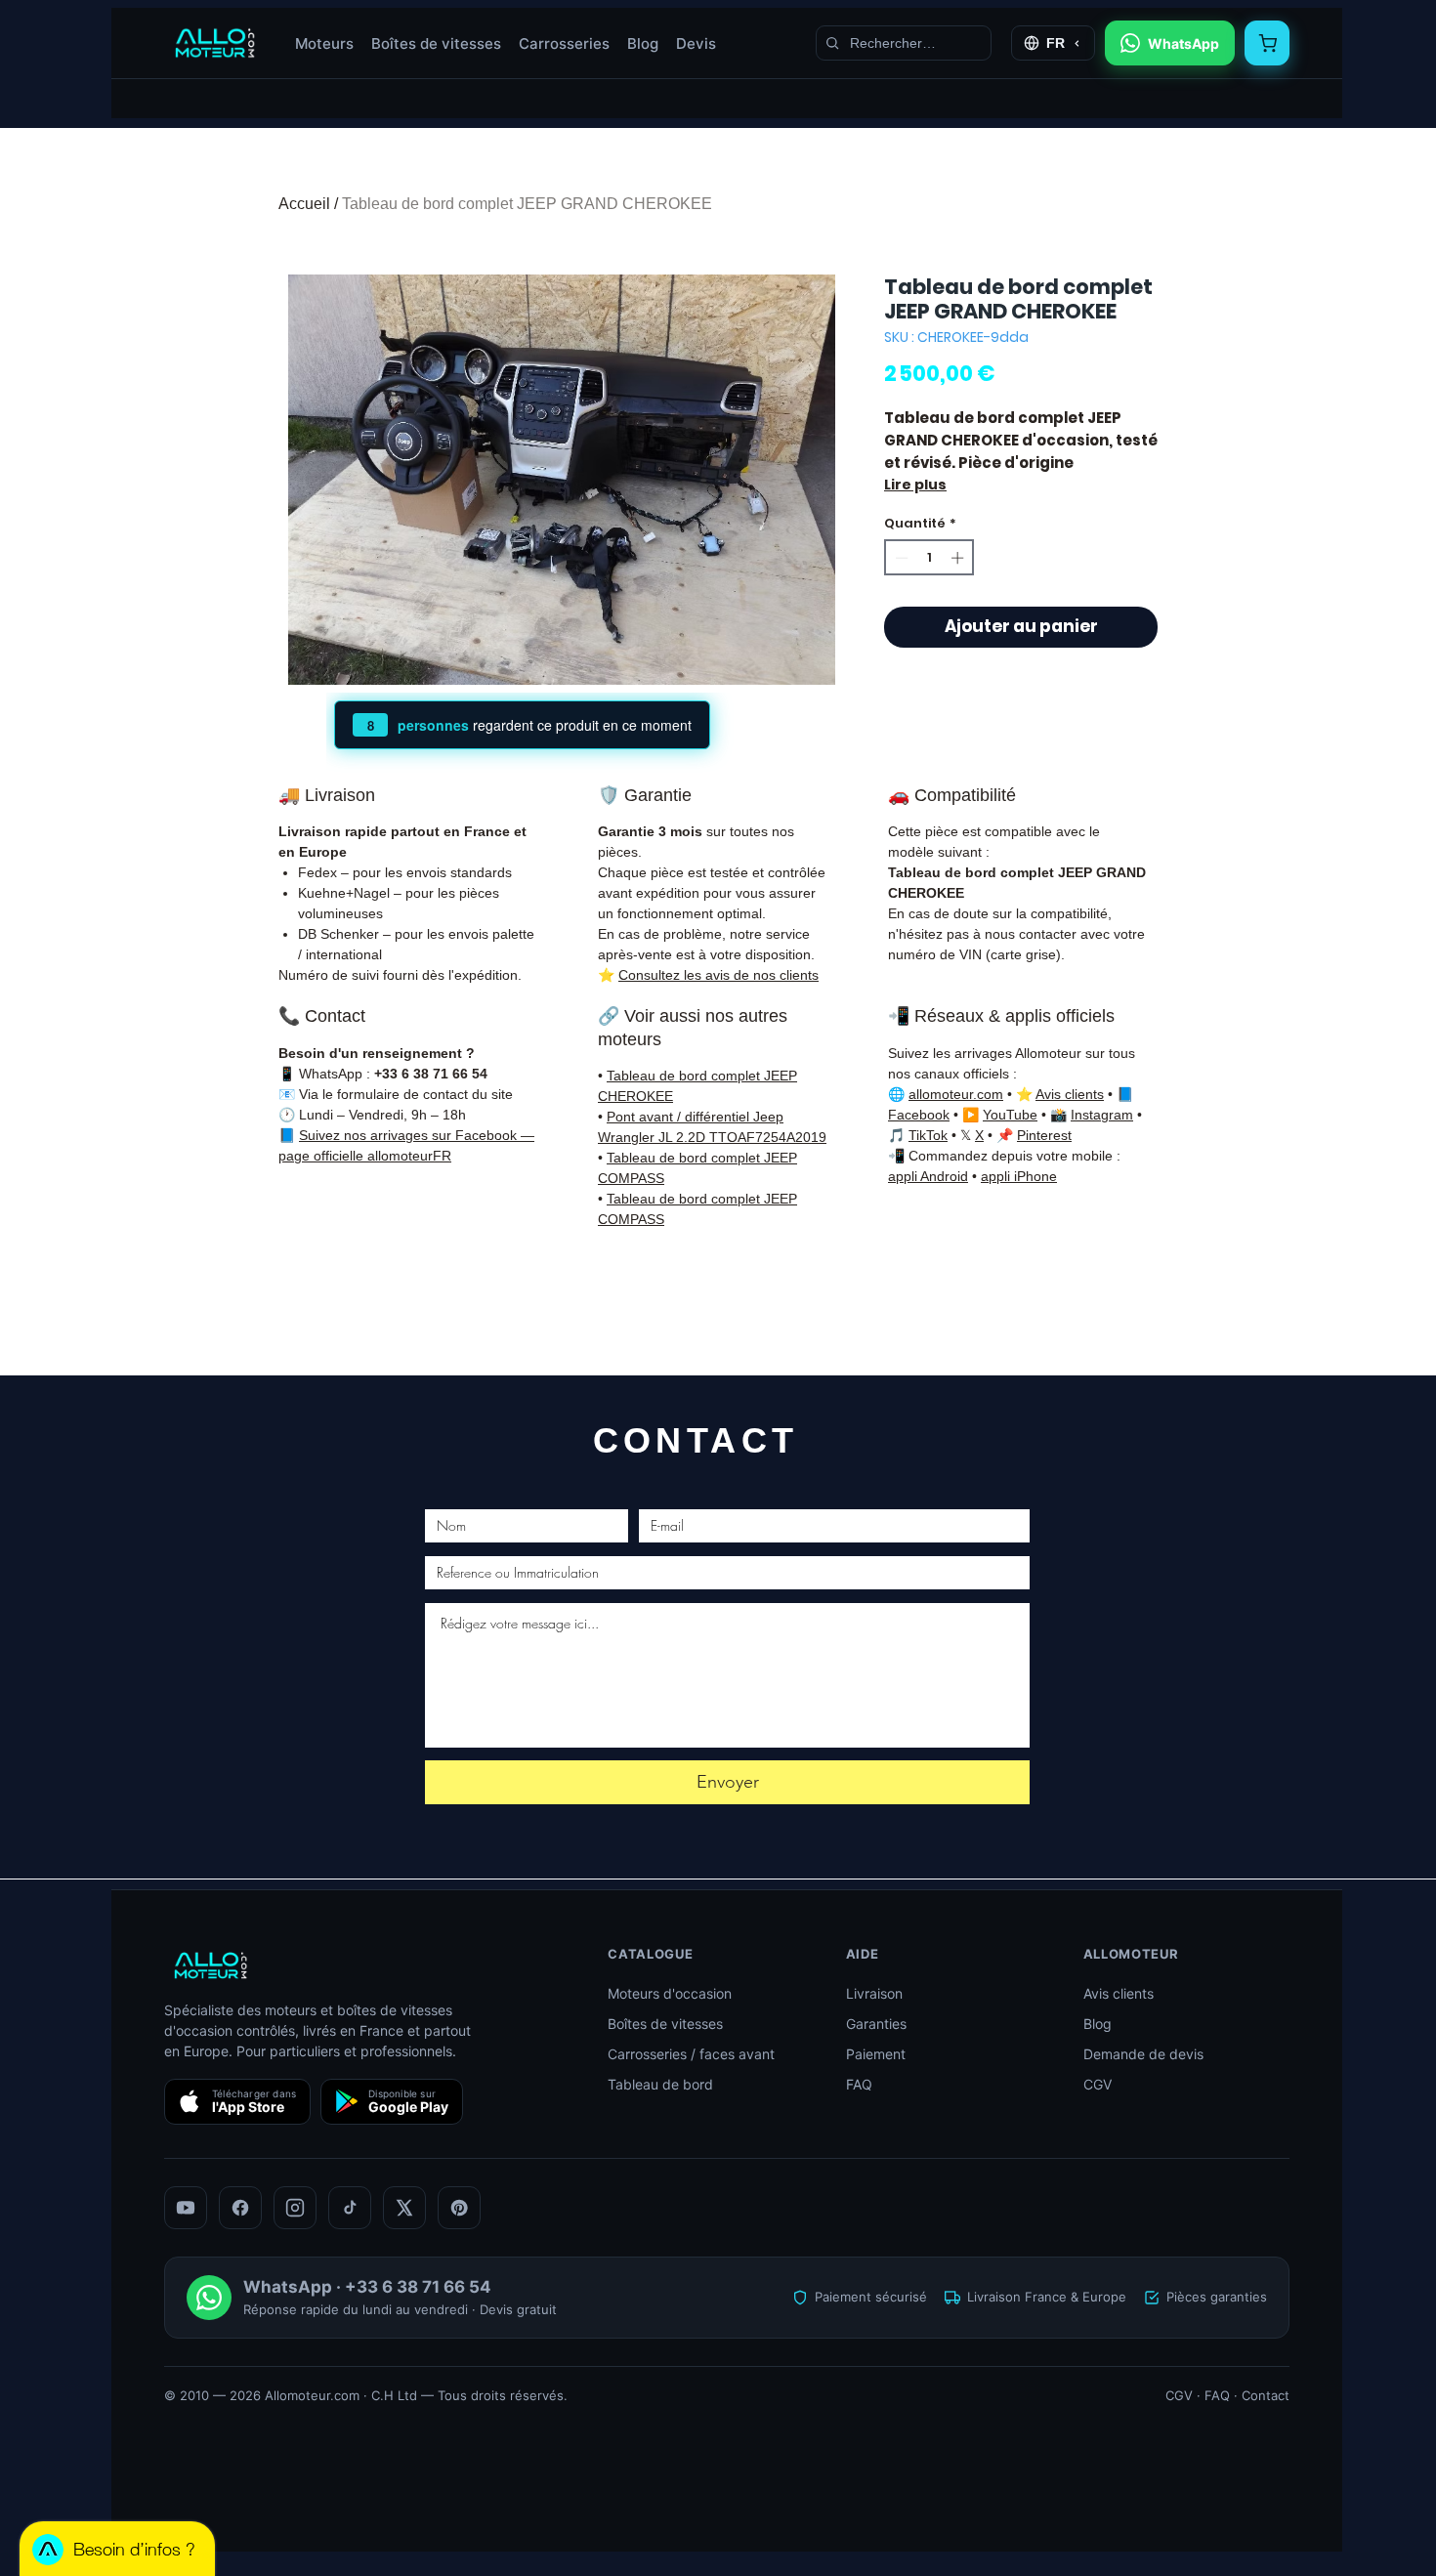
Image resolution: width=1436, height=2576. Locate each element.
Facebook (919, 1115)
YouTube (1010, 1115)
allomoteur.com (956, 1094)
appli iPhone (1019, 1176)
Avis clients (1070, 1094)
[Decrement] (900, 558)
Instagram (1102, 1115)
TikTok (928, 1135)
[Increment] (959, 558)
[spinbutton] (929, 558)
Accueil (304, 204)
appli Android (928, 1176)
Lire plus (915, 485)
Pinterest (1044, 1135)
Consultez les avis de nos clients (718, 975)
